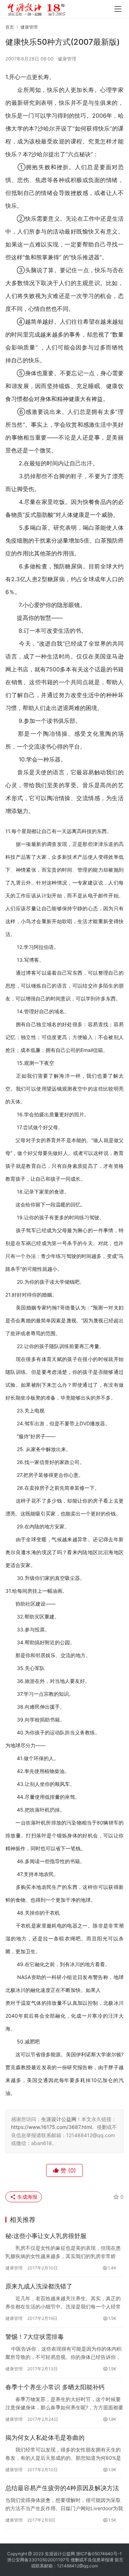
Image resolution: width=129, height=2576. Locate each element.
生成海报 (27, 2197)
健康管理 (67, 59)
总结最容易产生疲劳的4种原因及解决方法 (62, 2488)
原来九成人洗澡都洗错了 (39, 2286)
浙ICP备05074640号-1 (99, 2554)
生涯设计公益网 (59, 2119)
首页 (10, 27)
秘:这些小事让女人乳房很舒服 (46, 2236)
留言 (119, 2560)
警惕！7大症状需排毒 (35, 2337)
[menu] (118, 9)
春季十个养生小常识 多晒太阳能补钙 (55, 2387)
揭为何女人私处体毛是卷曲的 (45, 2438)
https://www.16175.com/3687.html (51, 2127)
